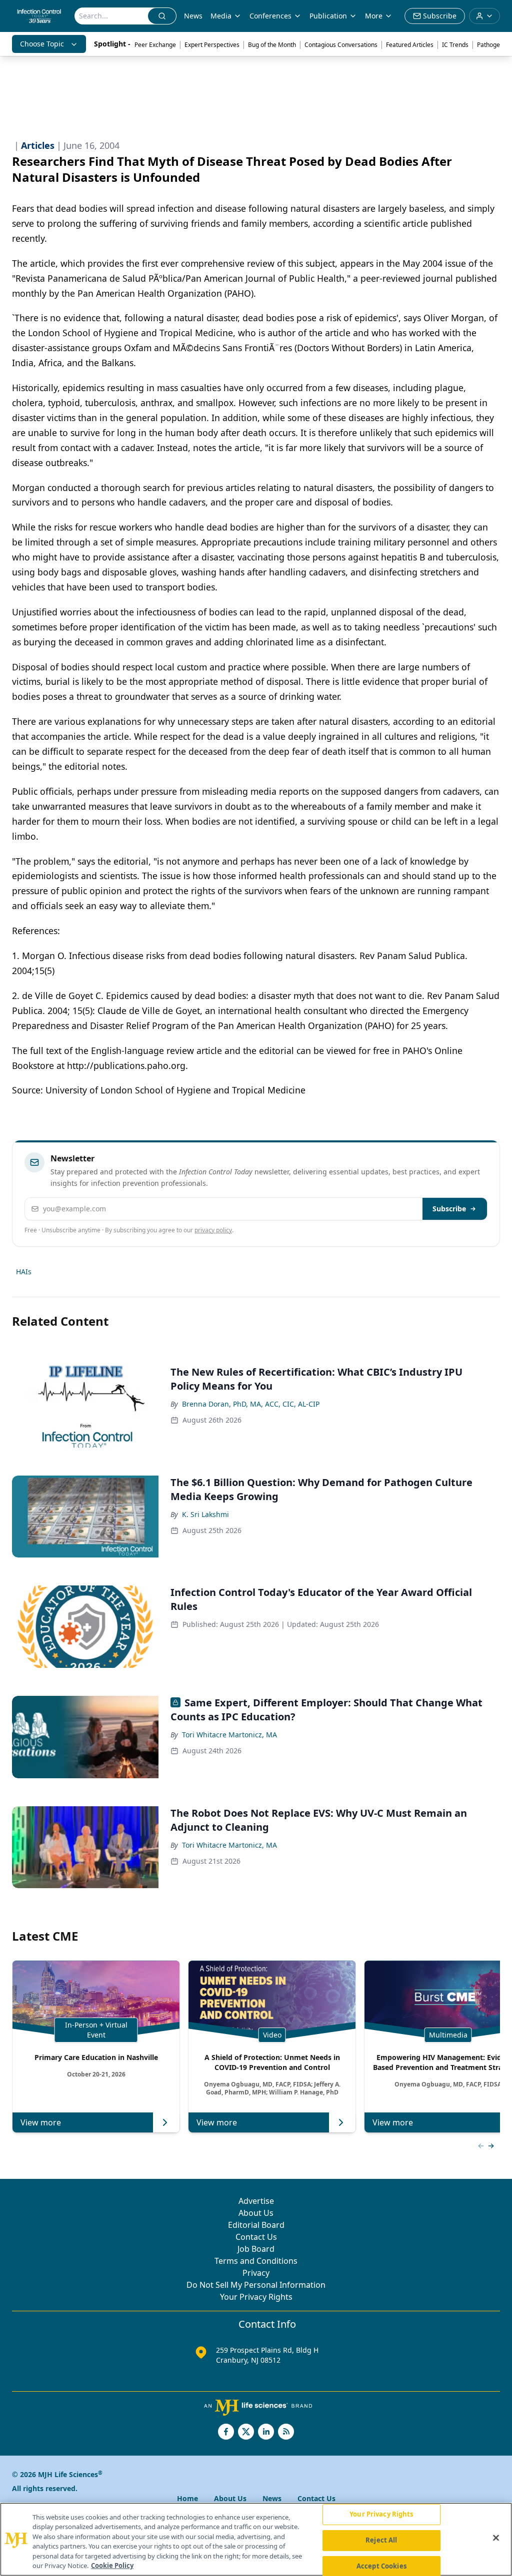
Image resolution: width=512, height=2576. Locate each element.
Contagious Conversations (341, 45)
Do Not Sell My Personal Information (256, 2285)
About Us (256, 2213)
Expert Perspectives (212, 45)
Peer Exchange (155, 45)
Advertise (256, 2201)
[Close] (496, 2538)
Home (187, 2498)
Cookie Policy (112, 2566)
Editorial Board (256, 2225)
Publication (328, 16)
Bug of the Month (272, 45)
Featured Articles (410, 45)
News (193, 16)
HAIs (24, 1272)
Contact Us (256, 2237)
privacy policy (213, 1230)
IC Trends (455, 45)
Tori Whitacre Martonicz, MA (229, 1735)
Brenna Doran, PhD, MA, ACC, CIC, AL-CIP (251, 1404)
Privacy (256, 2273)
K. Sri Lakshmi (205, 1514)
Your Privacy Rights (256, 2297)
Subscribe (449, 1209)
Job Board (256, 2249)
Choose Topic (42, 44)
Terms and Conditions (256, 2261)
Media (221, 16)
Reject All (381, 2540)
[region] (256, 2539)
